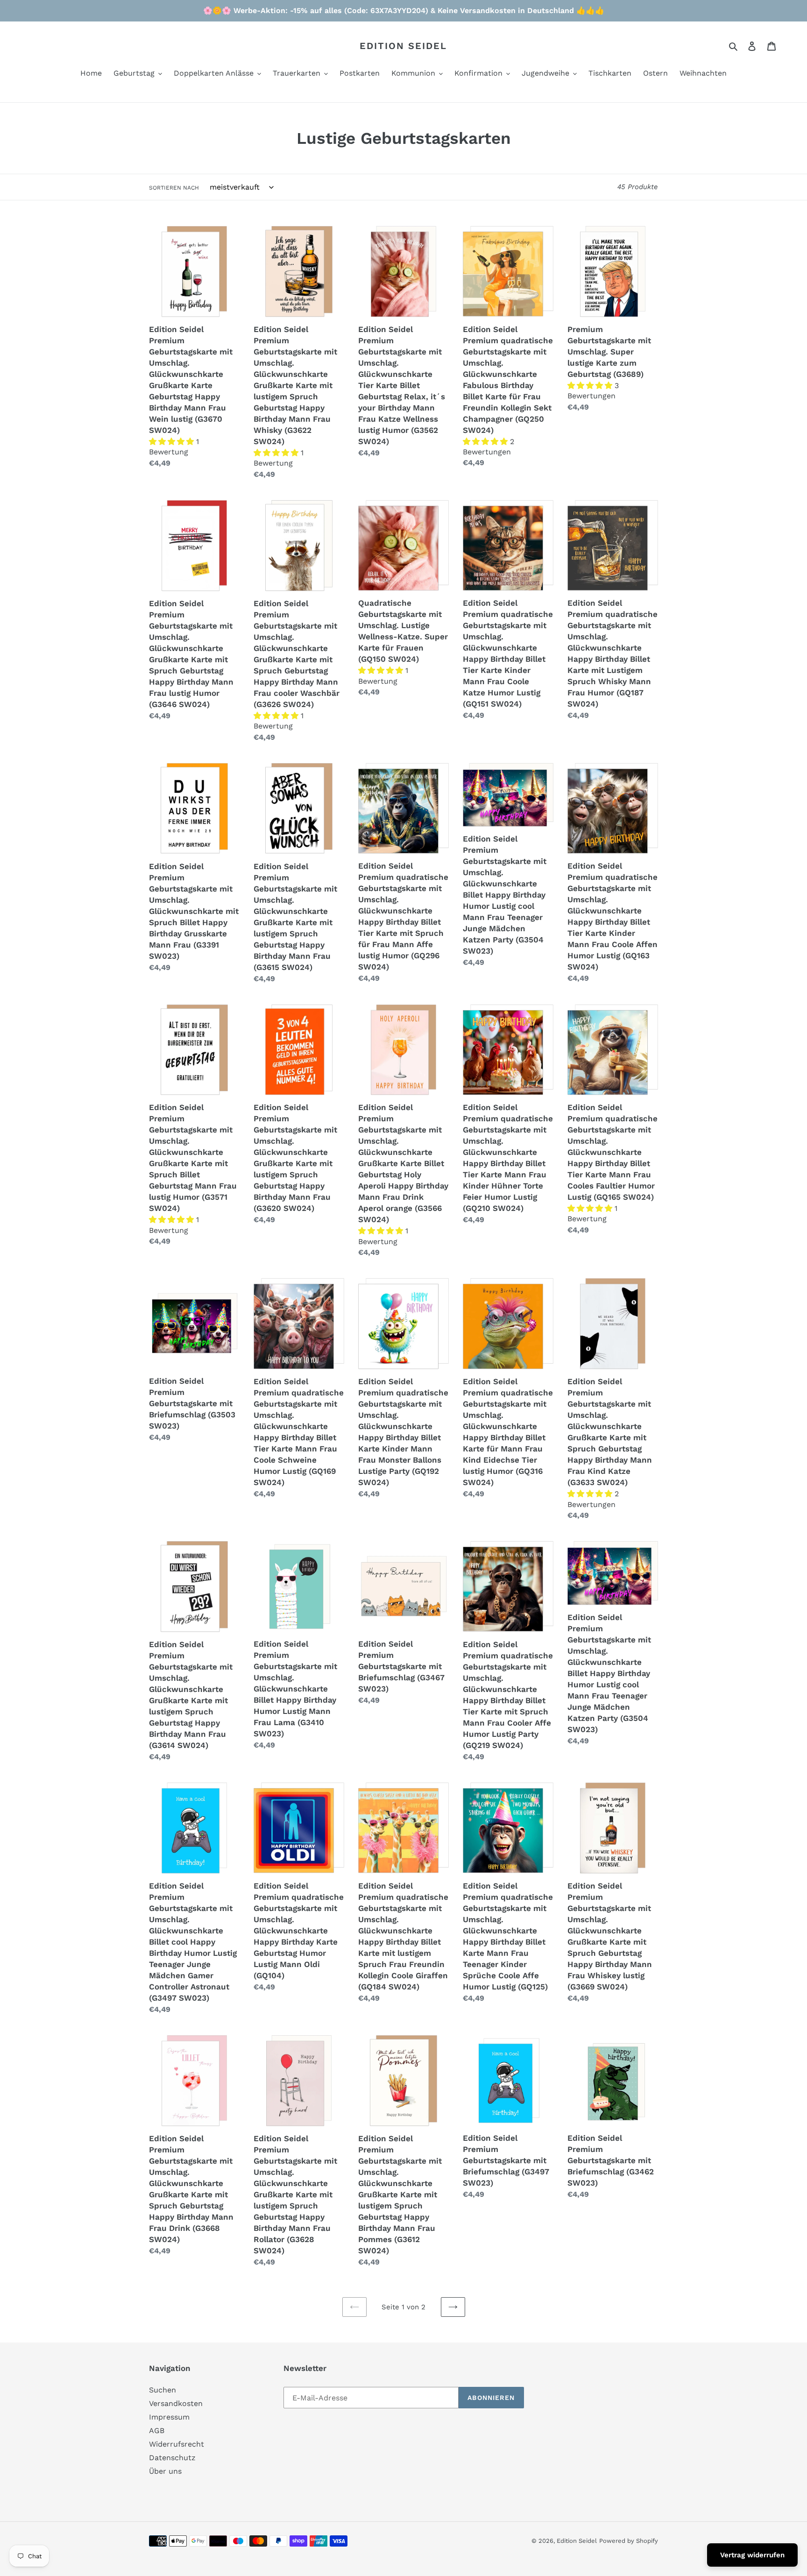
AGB (157, 2431)
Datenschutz (172, 2458)
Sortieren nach (174, 188)
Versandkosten (176, 2403)
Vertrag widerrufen (752, 2555)
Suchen (163, 2390)
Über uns (165, 2471)
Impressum (169, 2417)
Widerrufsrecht (177, 2444)
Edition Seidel (403, 46)
